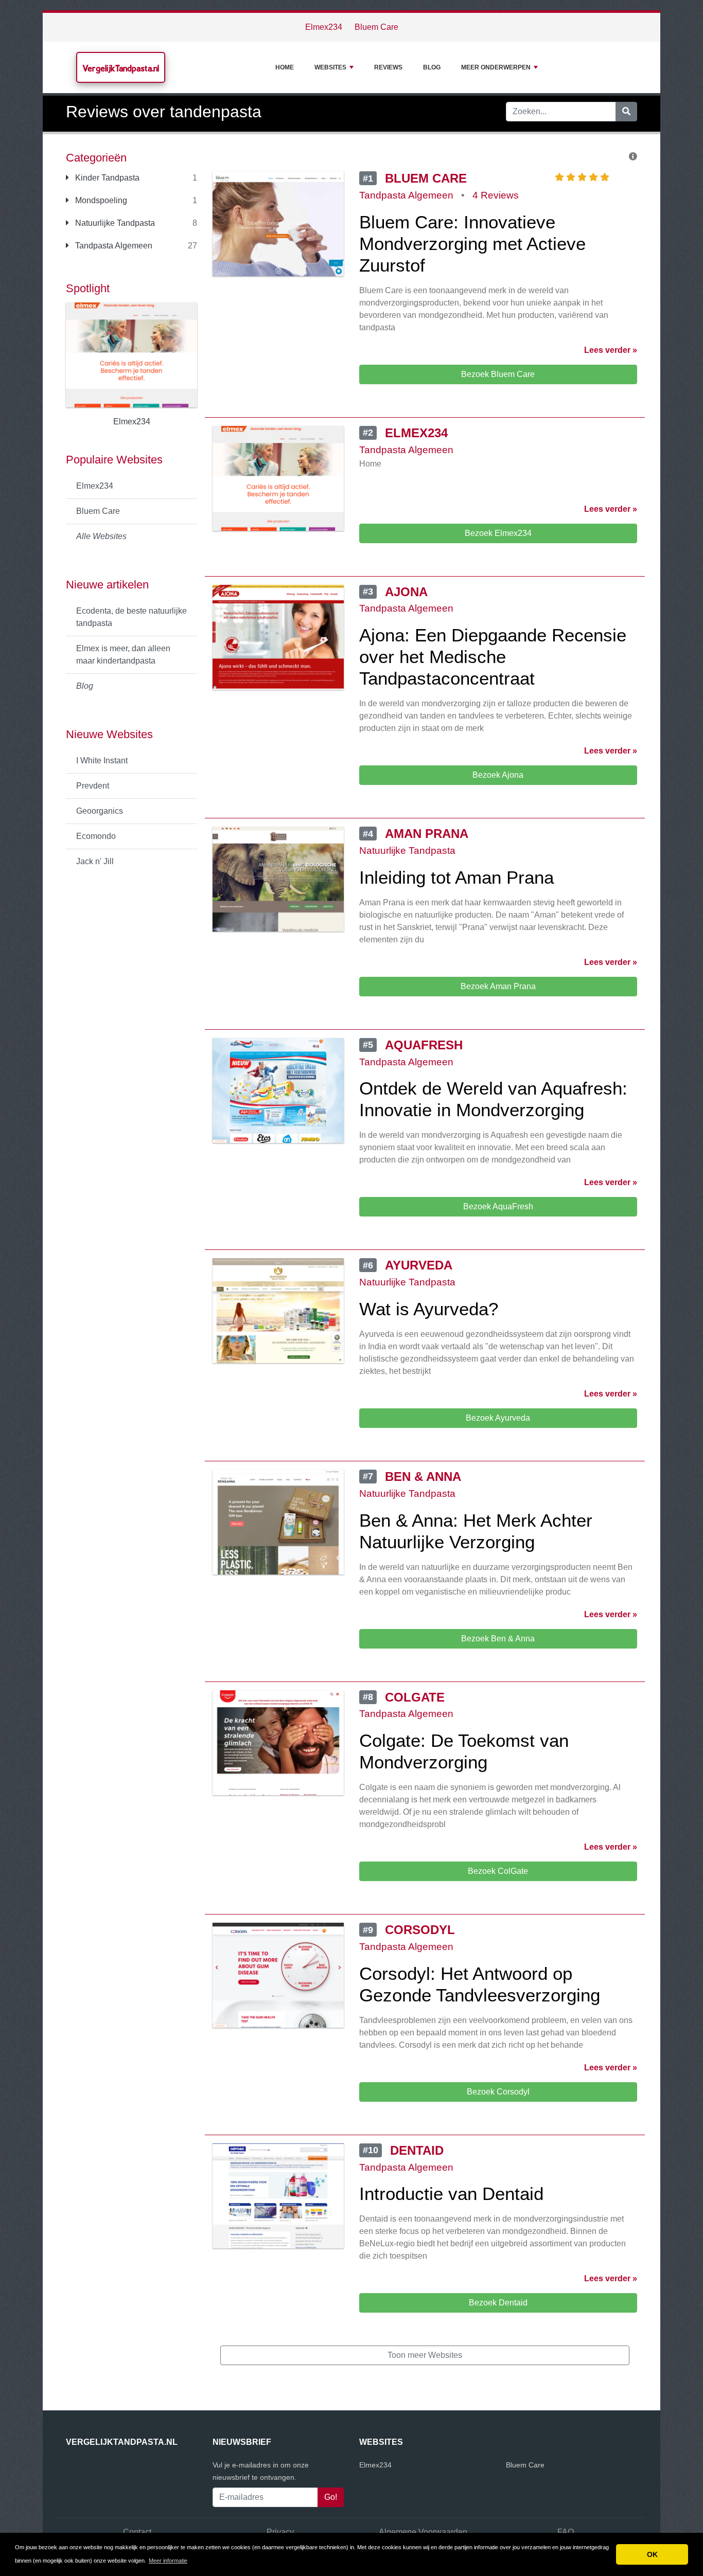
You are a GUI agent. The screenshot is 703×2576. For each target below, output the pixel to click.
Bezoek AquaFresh (498, 1206)
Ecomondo (96, 836)
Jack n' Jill (95, 861)
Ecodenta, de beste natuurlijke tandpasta (131, 617)
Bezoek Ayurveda (498, 1418)
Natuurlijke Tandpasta (114, 223)
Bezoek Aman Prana (498, 986)
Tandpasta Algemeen (113, 246)
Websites (330, 67)
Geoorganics (100, 811)
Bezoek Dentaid (498, 2303)
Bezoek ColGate (498, 1871)
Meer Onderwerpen (496, 67)
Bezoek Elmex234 (498, 533)
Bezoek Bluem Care (498, 374)
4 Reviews (496, 195)
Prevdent (93, 786)
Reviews (388, 67)
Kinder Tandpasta (106, 178)
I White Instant (102, 761)
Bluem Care (376, 27)
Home (285, 67)
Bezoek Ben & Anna (498, 1639)
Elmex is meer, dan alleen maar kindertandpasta (123, 655)
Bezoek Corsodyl (498, 2092)
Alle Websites (101, 536)
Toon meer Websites (425, 2355)
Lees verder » (611, 350)
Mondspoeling (100, 200)
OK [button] (652, 2554)
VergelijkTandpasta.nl (121, 68)
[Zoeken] (626, 112)
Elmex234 (324, 27)
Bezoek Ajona (498, 775)
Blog (432, 67)
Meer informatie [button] (168, 2561)
